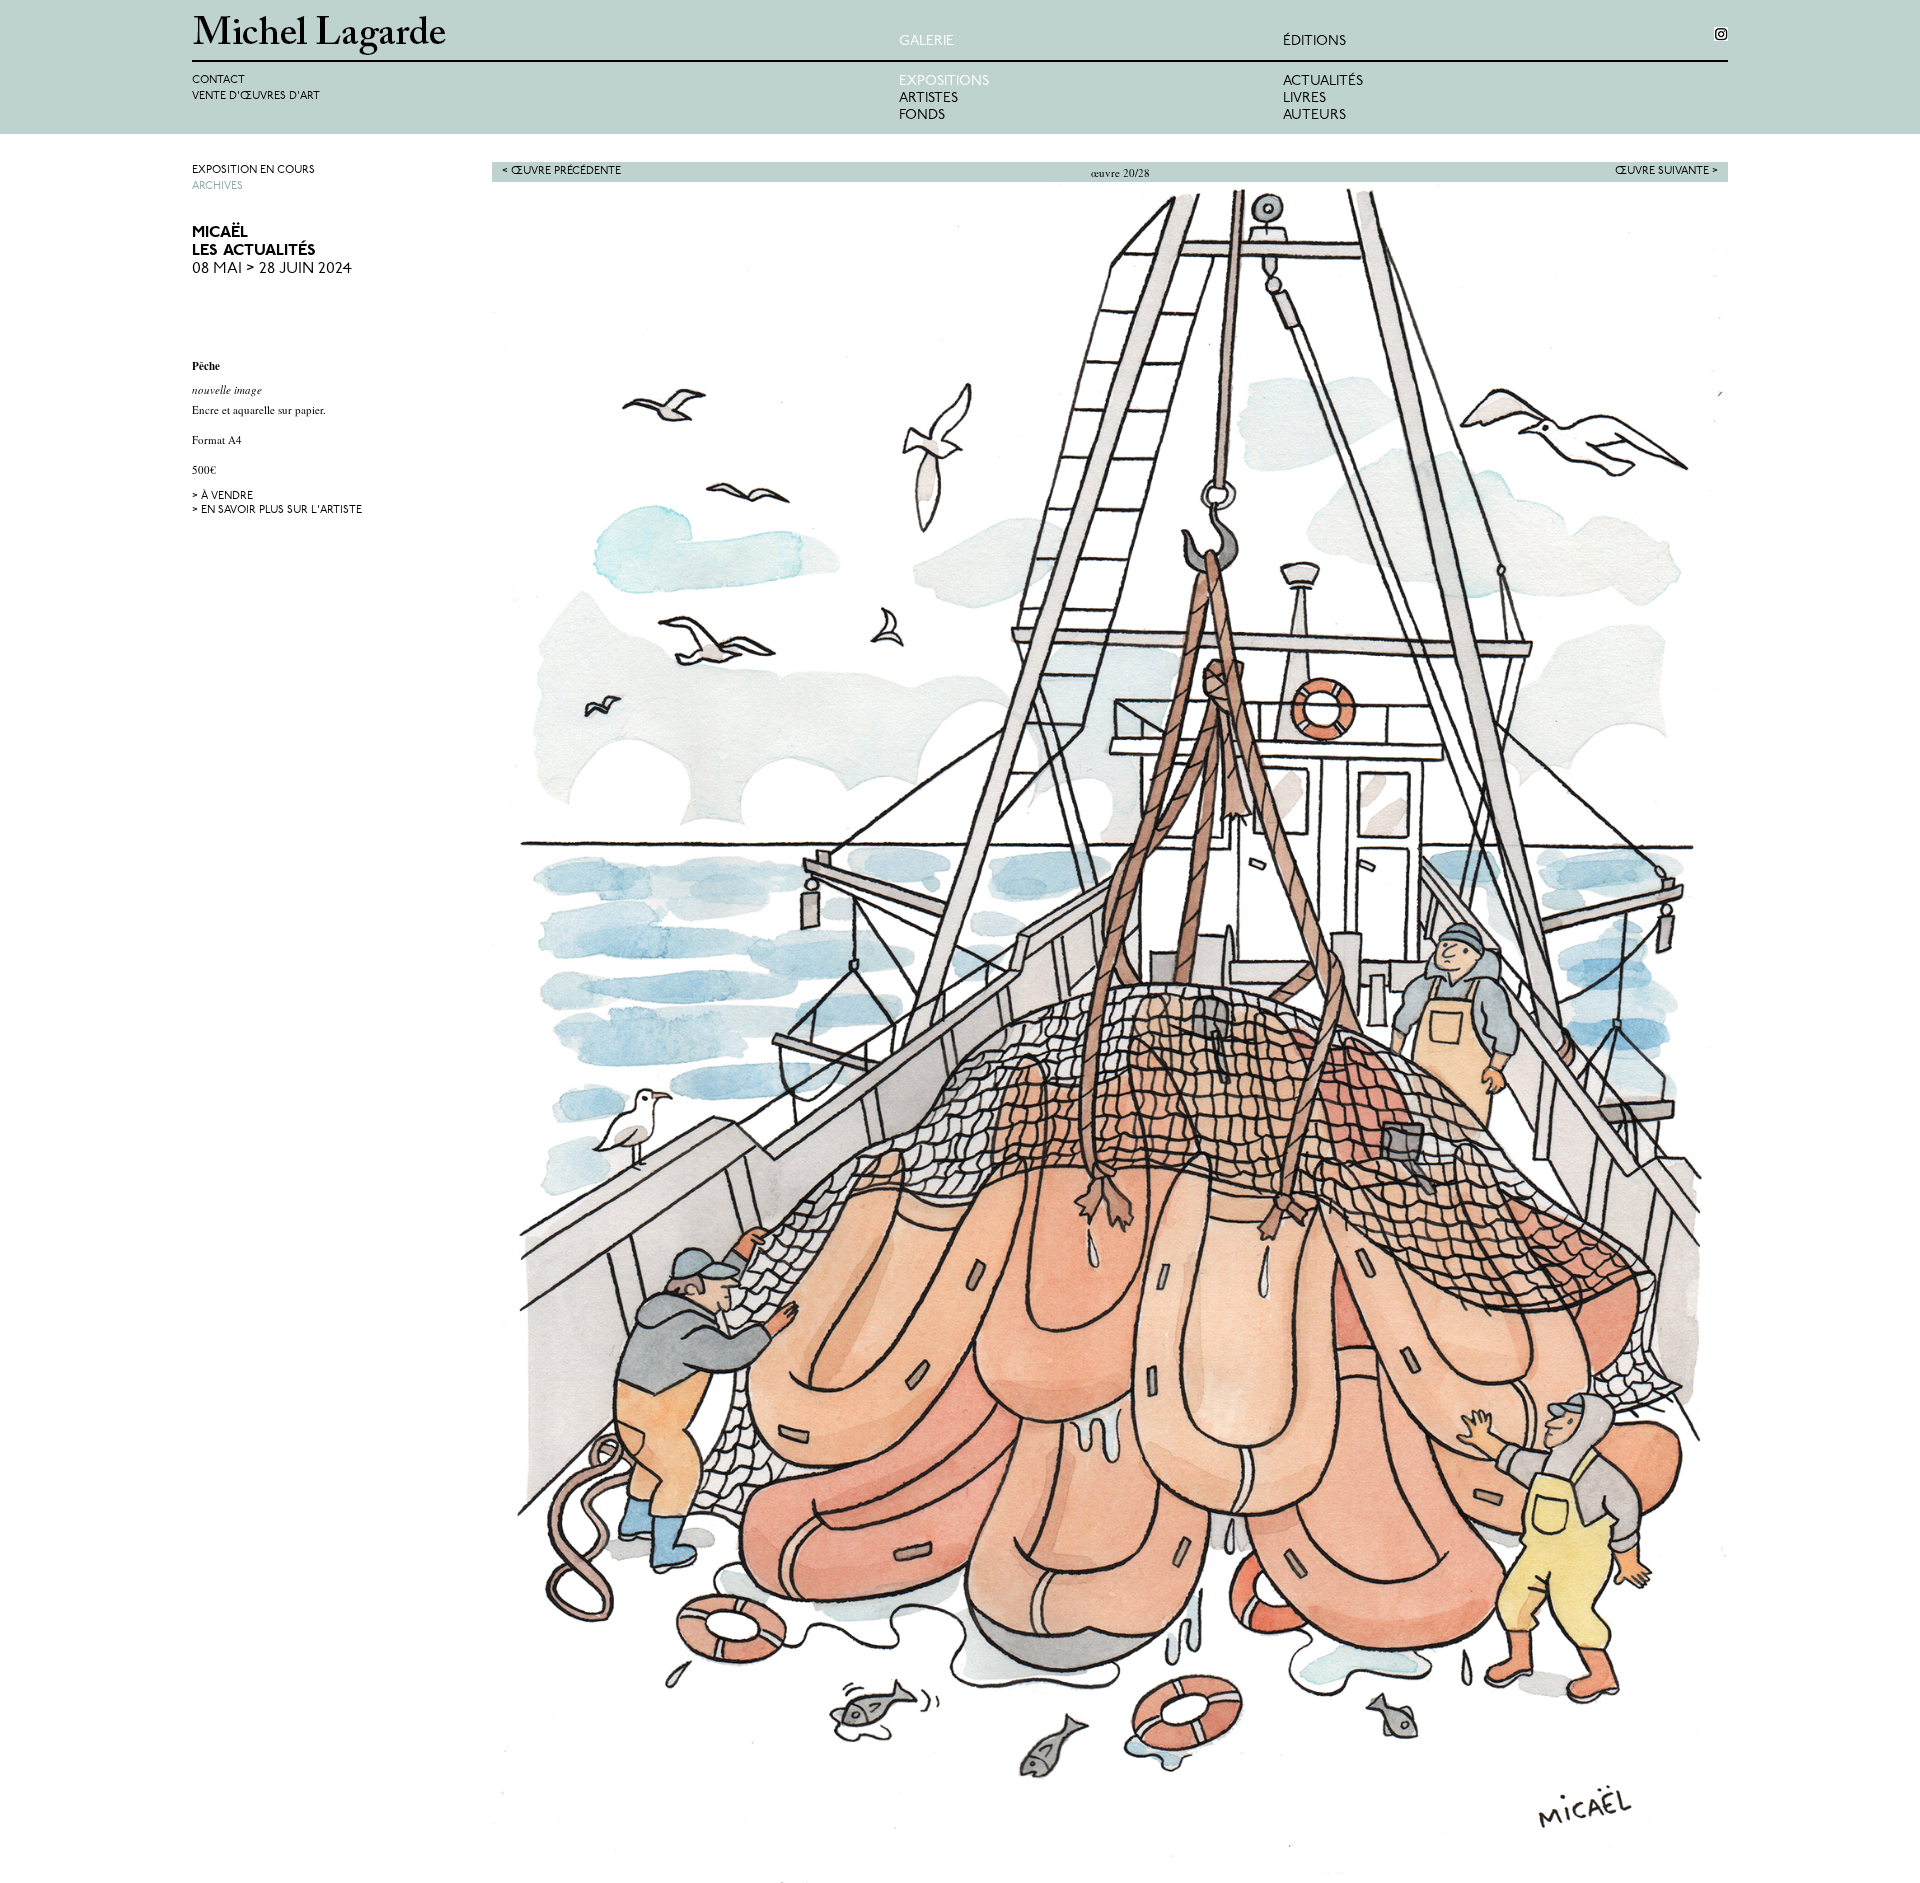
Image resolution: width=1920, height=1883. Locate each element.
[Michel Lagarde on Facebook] (1721, 34)
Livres (1304, 98)
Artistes (928, 98)
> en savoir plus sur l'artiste (277, 510)
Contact (218, 80)
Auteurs (1314, 115)
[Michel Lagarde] (545, 35)
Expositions (944, 81)
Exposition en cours (253, 170)
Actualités (1323, 81)
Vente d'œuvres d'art (256, 96)
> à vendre (222, 496)
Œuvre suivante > (1666, 171)
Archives (217, 186)
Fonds (922, 115)
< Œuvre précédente (561, 171)
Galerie (926, 41)
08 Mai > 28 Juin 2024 (272, 269)
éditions (1314, 41)
